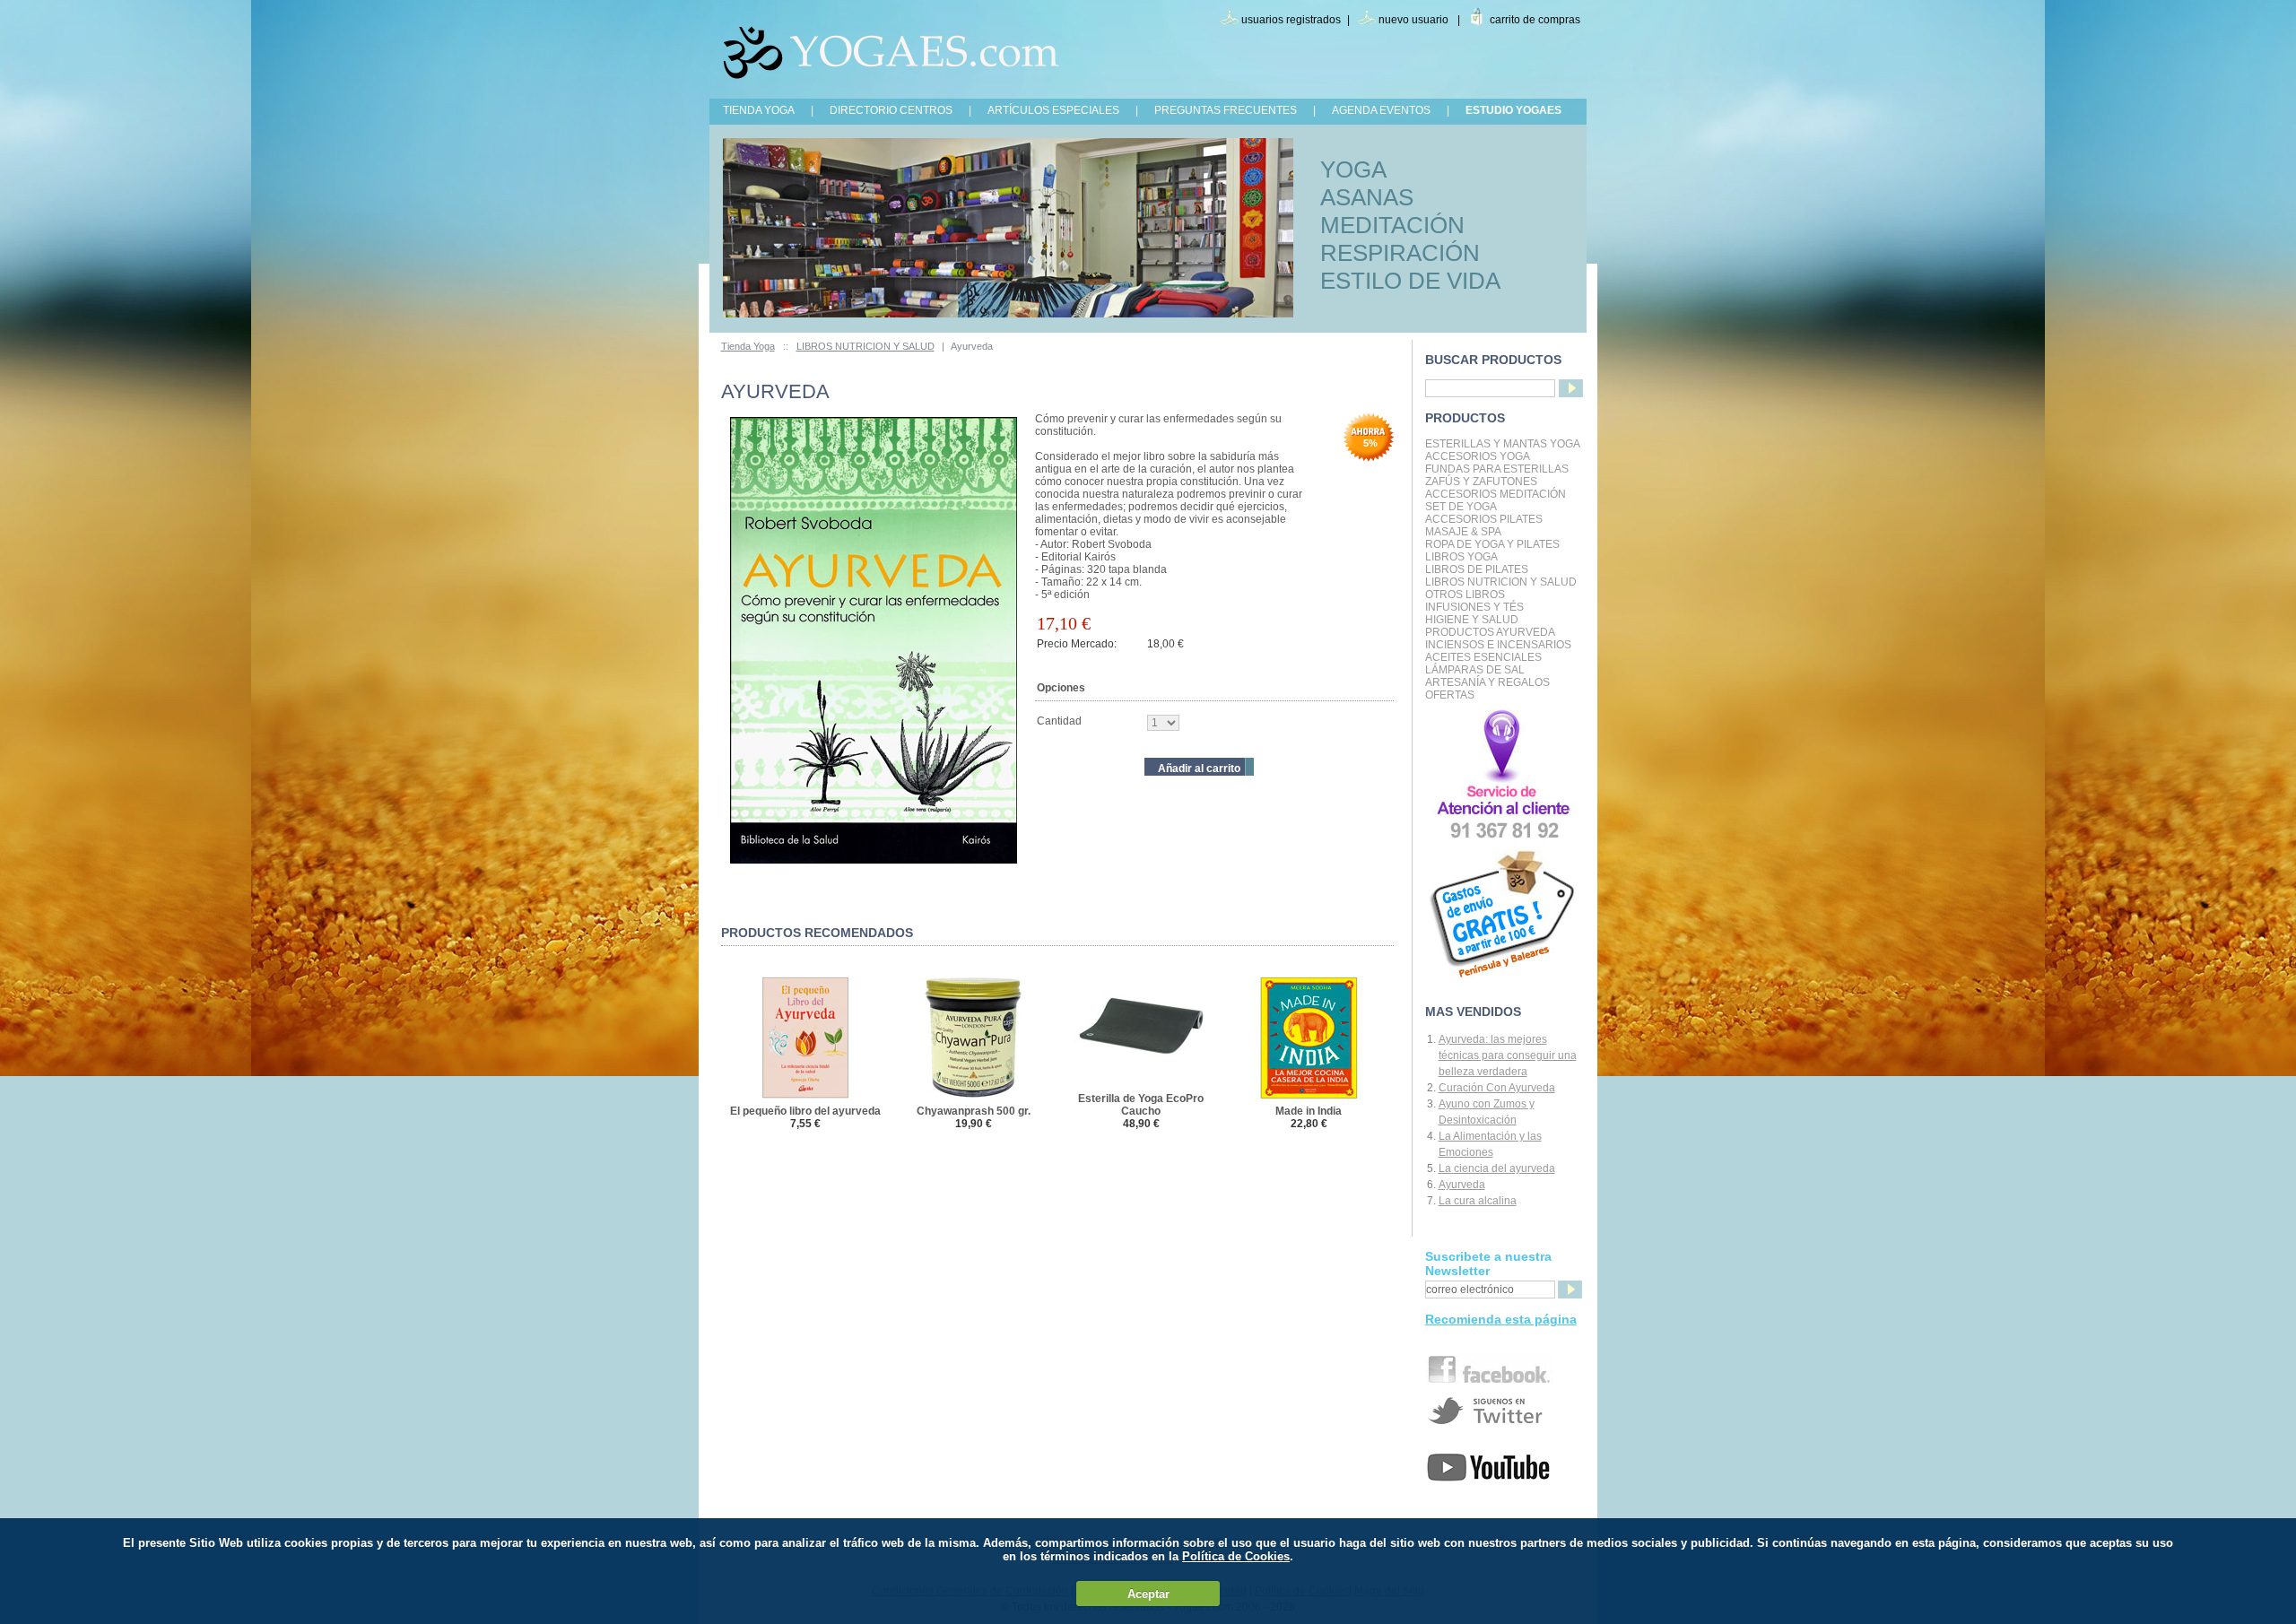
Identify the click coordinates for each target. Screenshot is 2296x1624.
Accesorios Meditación (1496, 494)
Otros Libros (1465, 595)
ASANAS (1367, 197)
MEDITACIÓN (1392, 225)
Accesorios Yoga (1478, 456)
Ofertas (1450, 695)
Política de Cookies (1236, 1556)
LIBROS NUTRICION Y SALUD (865, 346)
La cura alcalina (1478, 1201)
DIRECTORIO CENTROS (891, 110)
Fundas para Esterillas (1497, 469)
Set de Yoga (1461, 507)
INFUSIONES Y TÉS (1474, 607)
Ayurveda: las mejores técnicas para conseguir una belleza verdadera (1508, 1055)
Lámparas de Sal (1475, 670)
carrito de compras (1535, 20)
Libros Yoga (1461, 557)
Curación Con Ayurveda (1497, 1088)
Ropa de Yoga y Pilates (1492, 544)
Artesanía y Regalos (1487, 682)
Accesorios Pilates (1484, 519)
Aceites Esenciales (1483, 657)
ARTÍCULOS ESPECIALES (1053, 110)
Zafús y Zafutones (1481, 482)
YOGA (1353, 169)
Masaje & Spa (1463, 532)
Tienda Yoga (748, 346)
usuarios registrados (1291, 20)
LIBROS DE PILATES (1477, 569)
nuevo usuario (1413, 20)
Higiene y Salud (1472, 620)
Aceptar (1148, 1594)
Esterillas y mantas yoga (1503, 444)
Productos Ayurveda (1490, 632)
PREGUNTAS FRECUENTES (1226, 110)
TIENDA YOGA (759, 110)
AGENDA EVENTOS (1381, 110)
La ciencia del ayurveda (1497, 1168)
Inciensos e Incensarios (1498, 645)
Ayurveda (1462, 1185)
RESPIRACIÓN (1400, 253)
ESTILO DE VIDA (1410, 281)
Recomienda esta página (1501, 1319)
